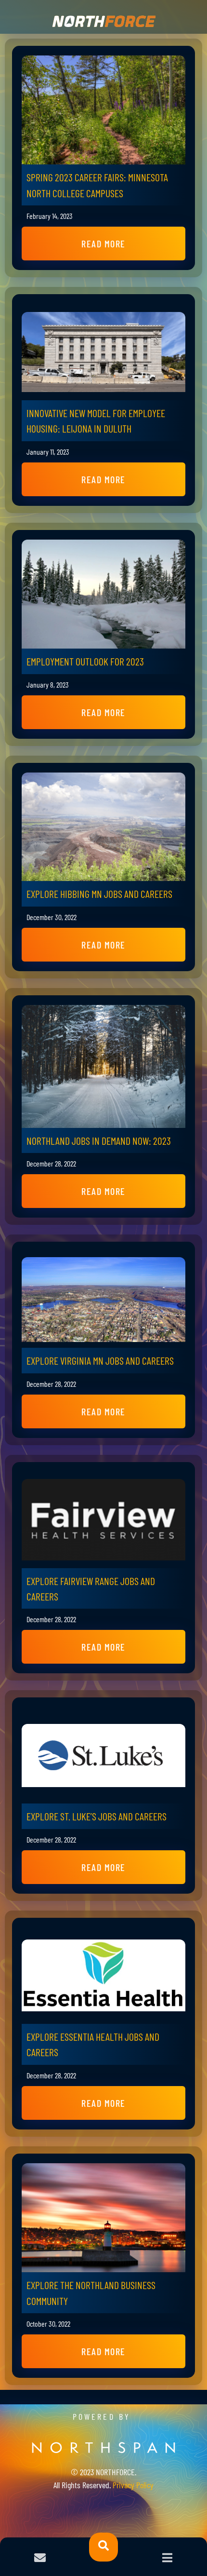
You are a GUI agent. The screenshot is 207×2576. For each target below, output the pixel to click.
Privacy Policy (133, 2485)
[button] (103, 244)
